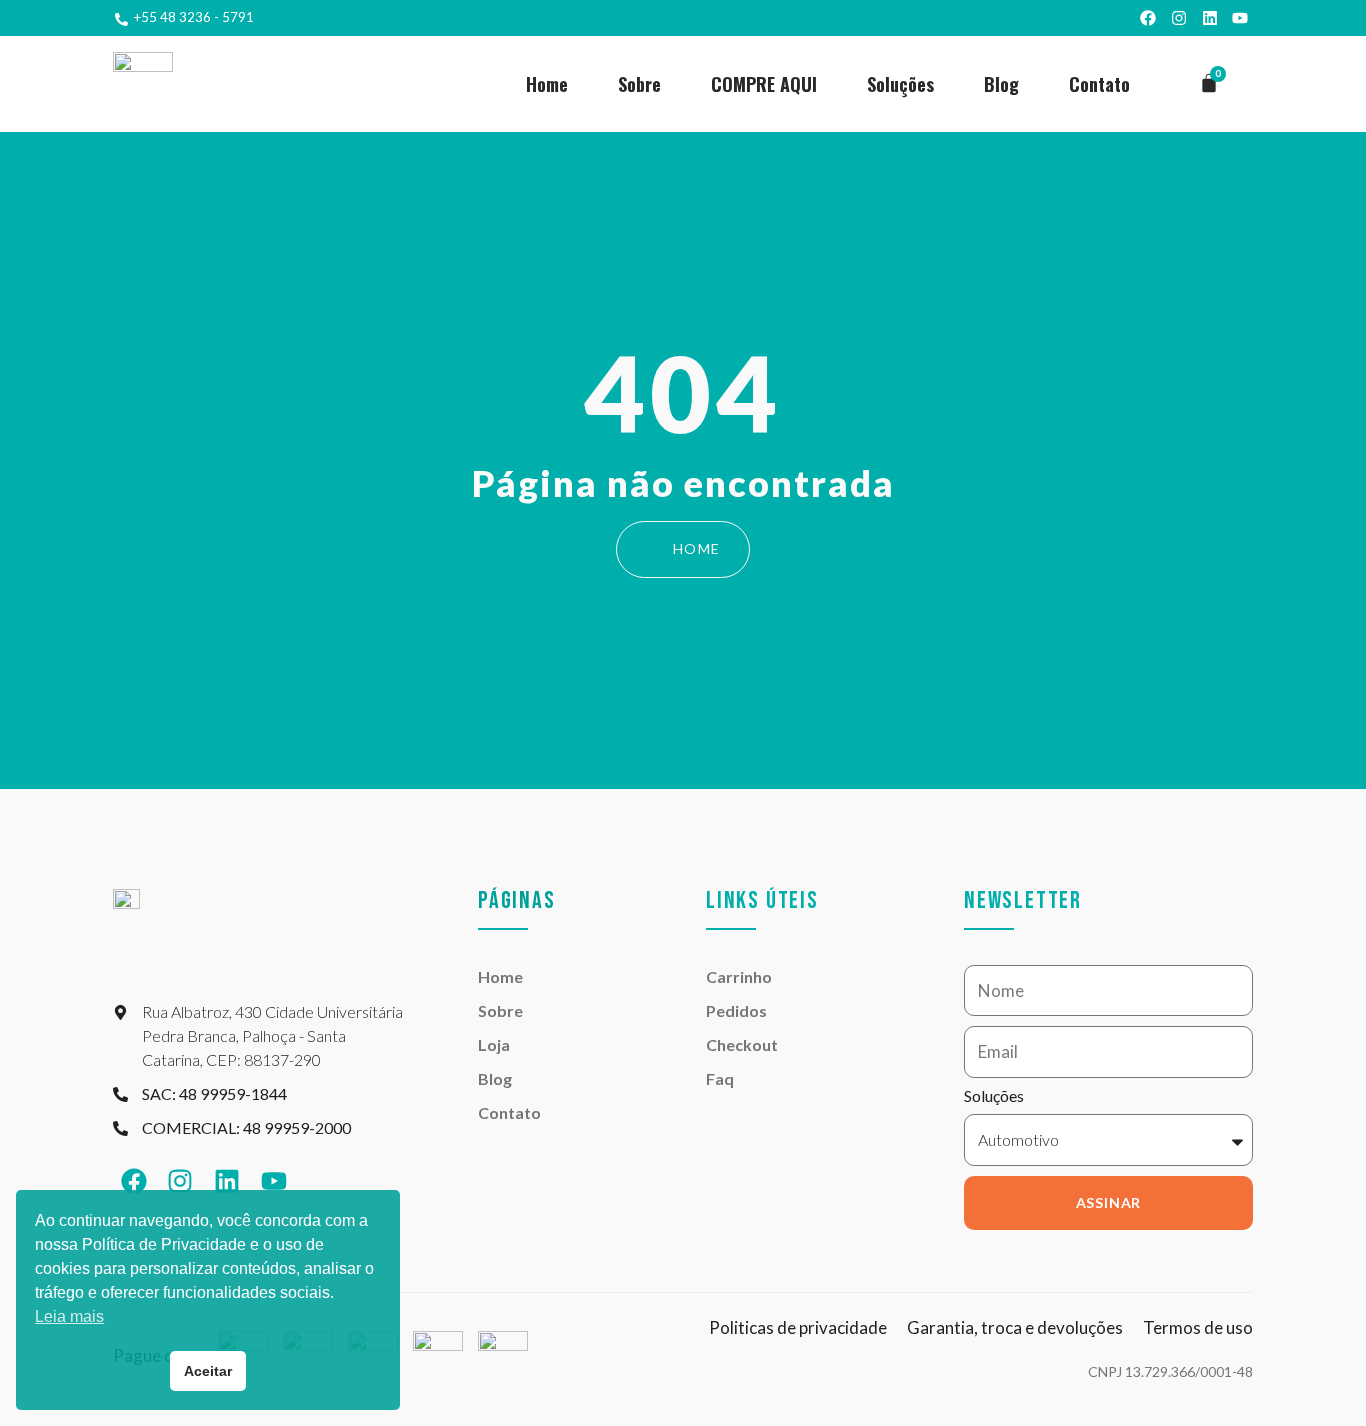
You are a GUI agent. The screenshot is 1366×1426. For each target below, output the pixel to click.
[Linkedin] (1210, 18)
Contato (1099, 84)
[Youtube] (1240, 18)
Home (547, 84)
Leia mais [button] (69, 1316)
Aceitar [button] (208, 1371)
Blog (1001, 84)
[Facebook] (1149, 18)
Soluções (900, 84)
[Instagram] (1179, 18)
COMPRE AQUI (764, 84)
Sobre (639, 84)
